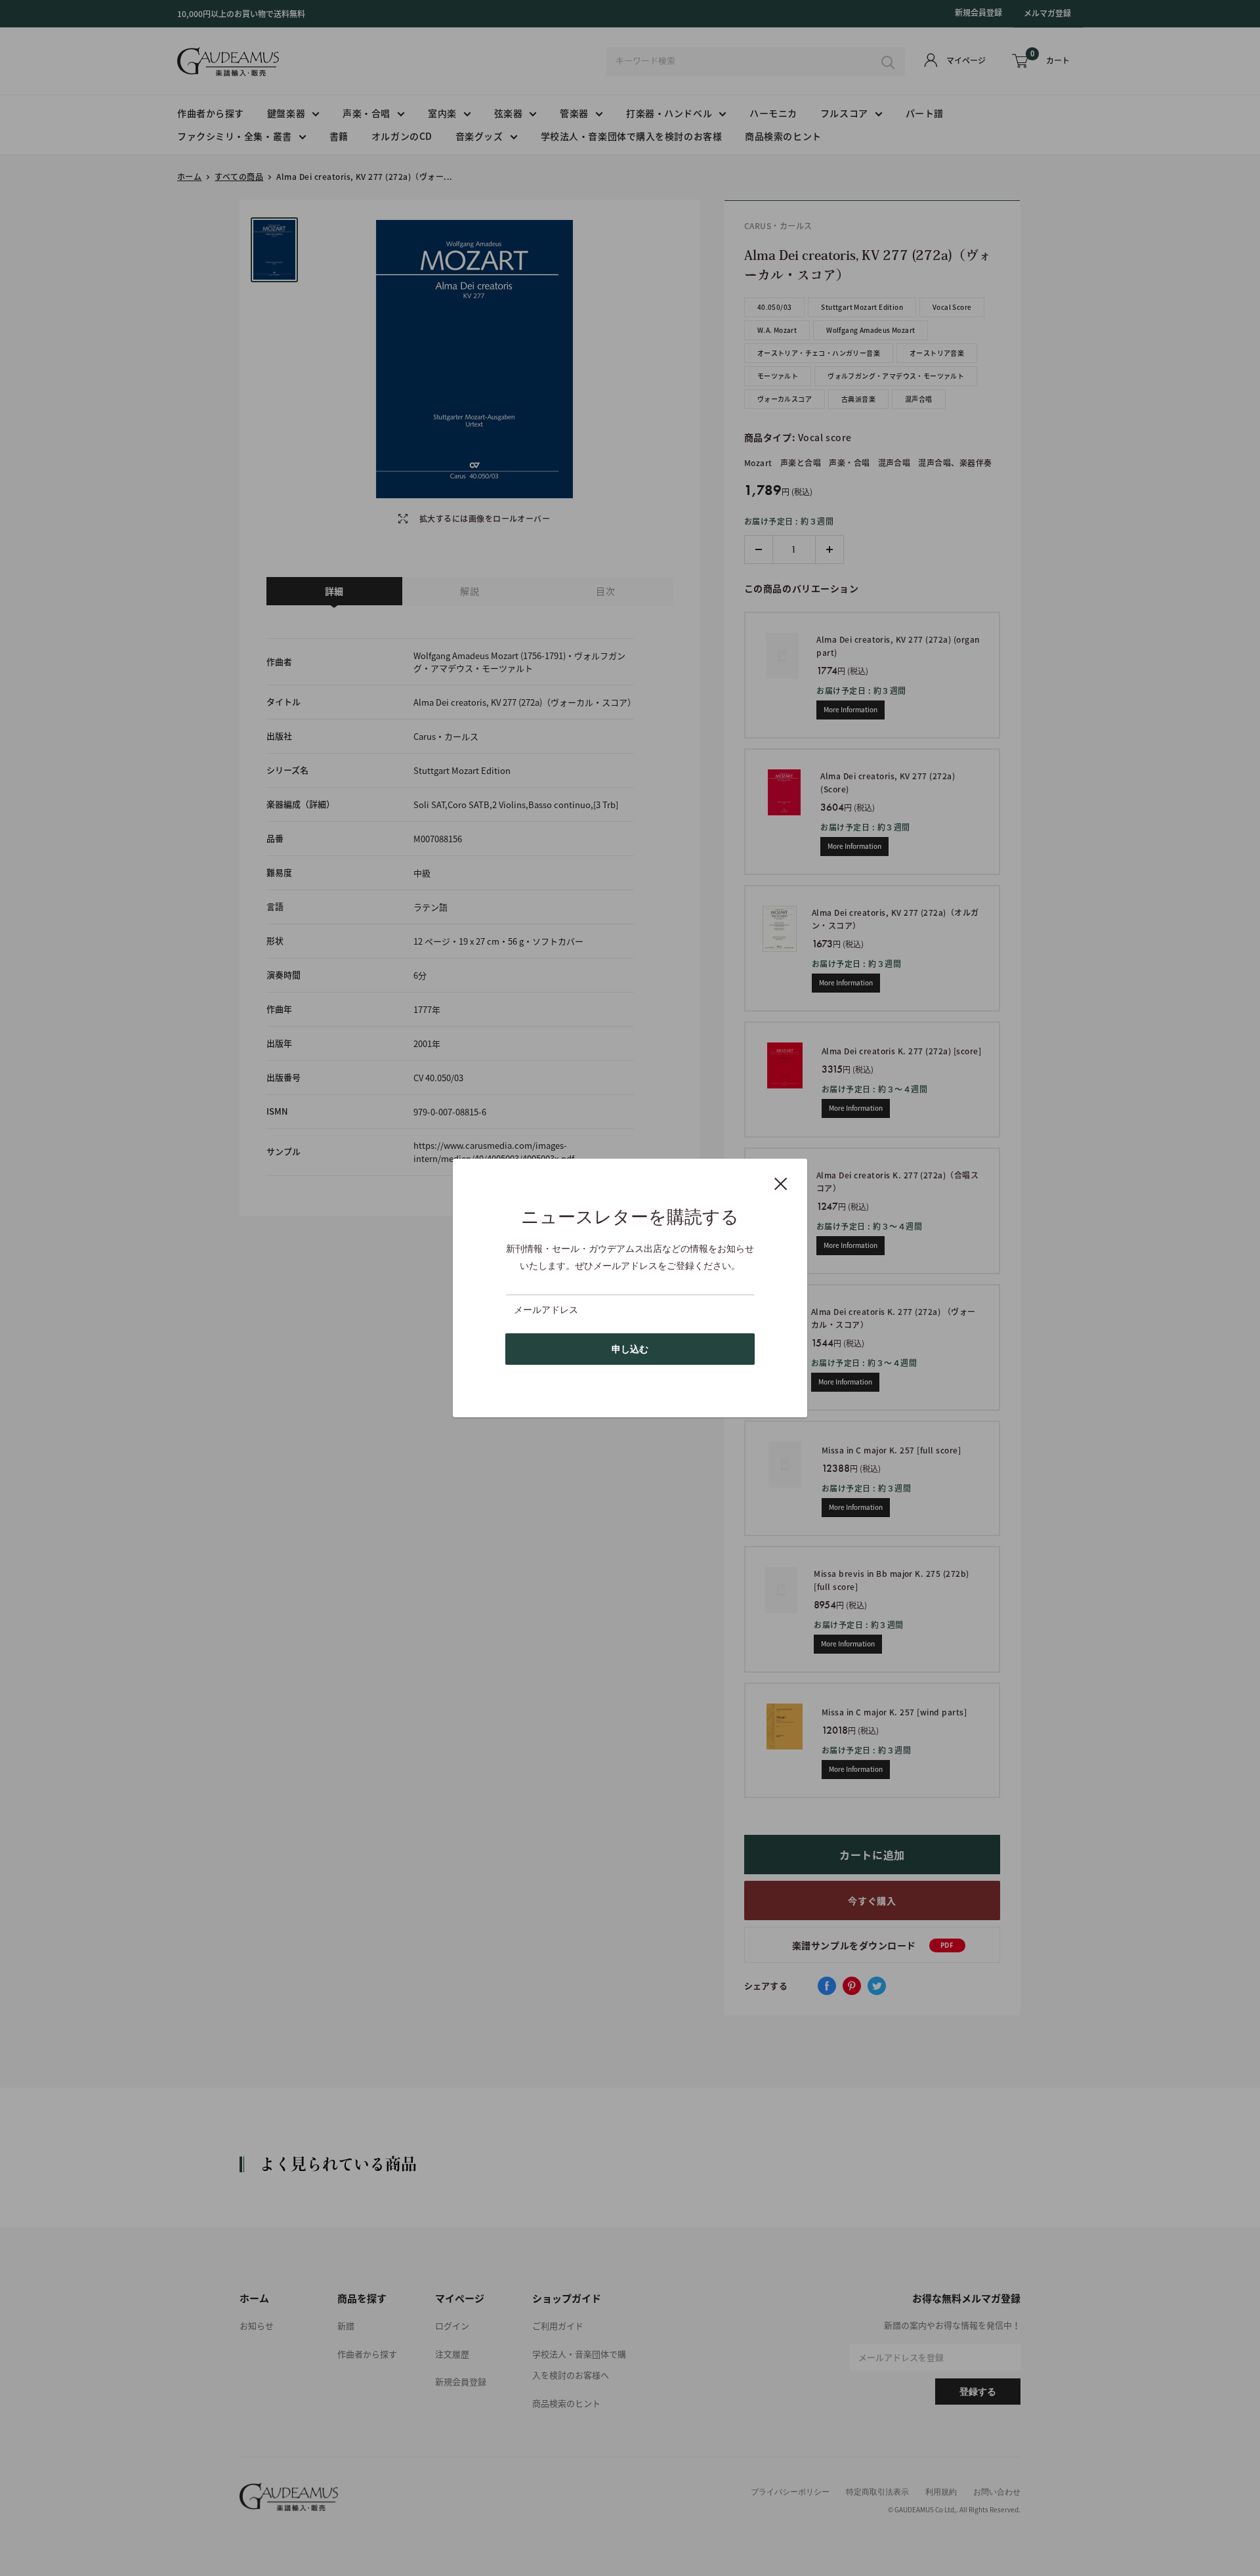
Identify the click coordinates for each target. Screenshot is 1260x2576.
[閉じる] (781, 1183)
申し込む (630, 1349)
